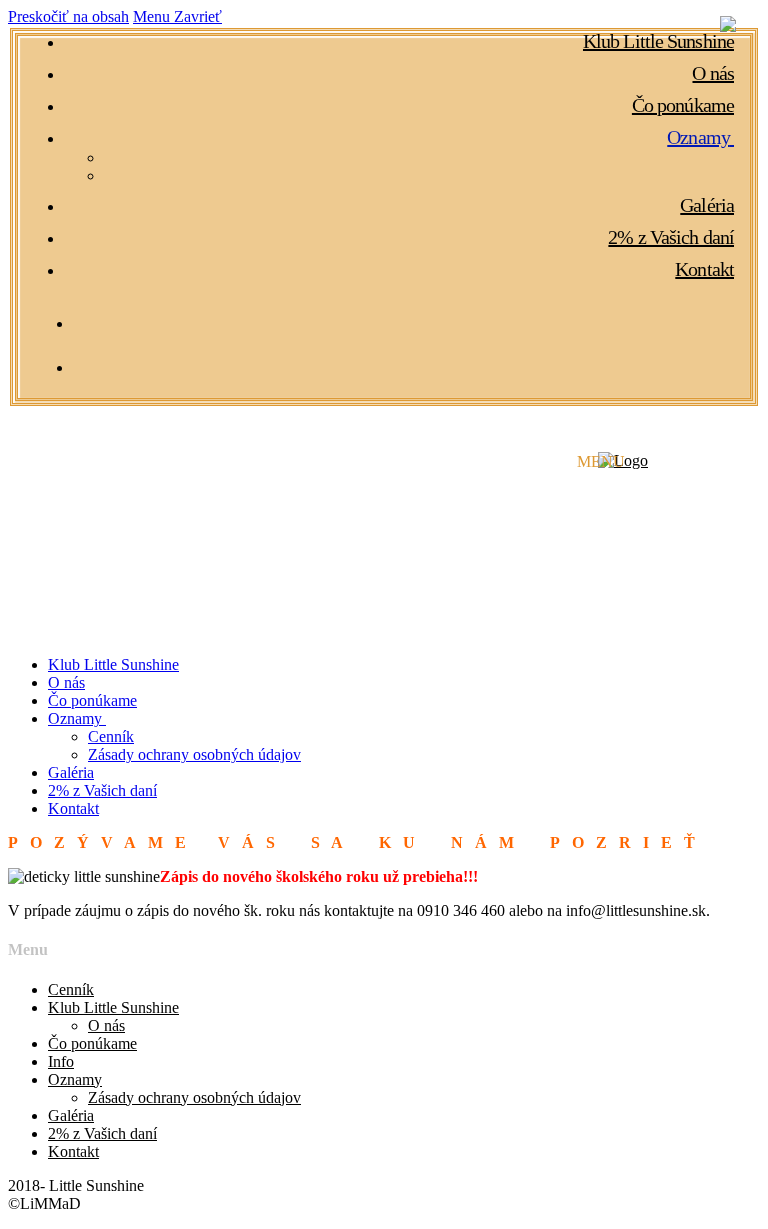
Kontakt (73, 1151)
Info (61, 1061)
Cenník (71, 989)
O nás (106, 1025)
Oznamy (75, 1079)
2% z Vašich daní (102, 1133)
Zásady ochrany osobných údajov (194, 1097)
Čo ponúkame (92, 1043)
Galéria (71, 1115)
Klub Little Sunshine (113, 1007)
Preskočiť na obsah (68, 16)
